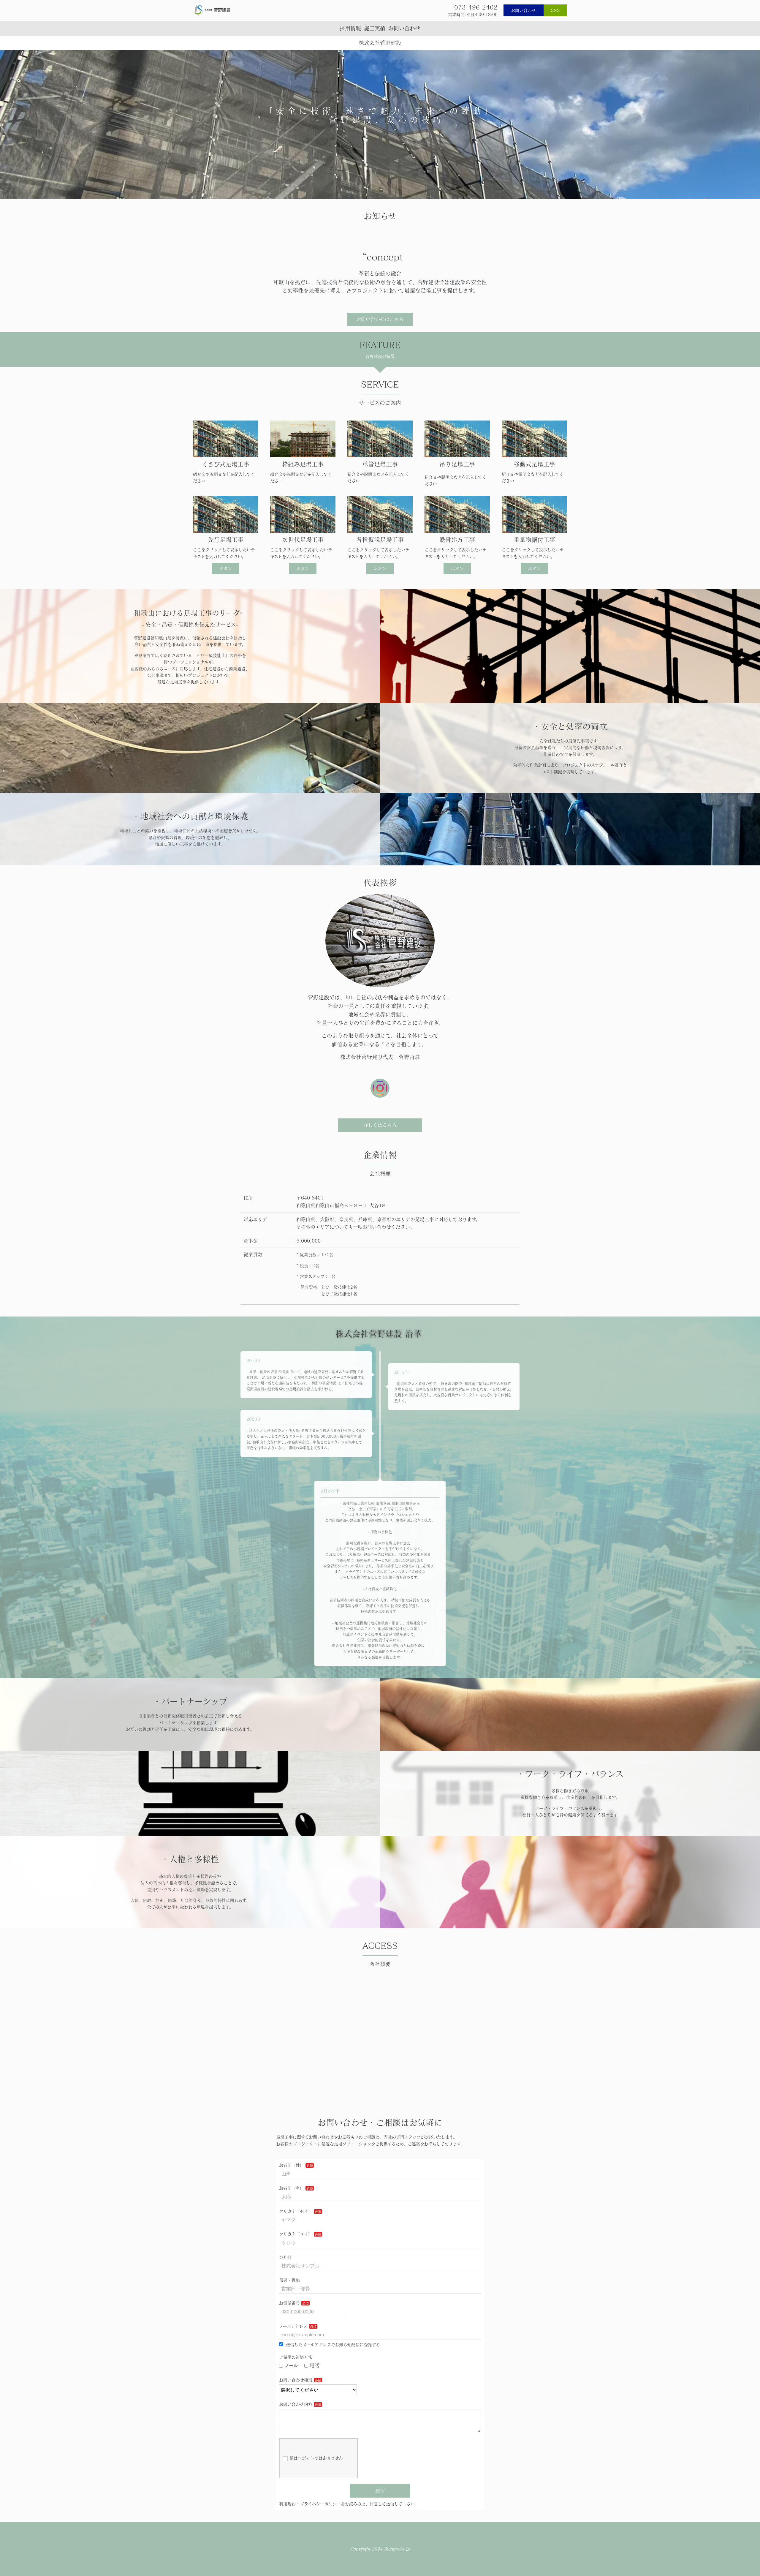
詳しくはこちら (380, 1125)
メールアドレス (293, 2326)
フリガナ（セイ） (296, 2211)
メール (291, 2365)
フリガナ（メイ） (296, 2234)
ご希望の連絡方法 (296, 2357)
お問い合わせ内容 (296, 2404)
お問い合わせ (523, 10)
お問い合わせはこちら (380, 319)
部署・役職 (289, 2280)
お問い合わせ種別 (296, 2380)
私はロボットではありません (316, 2458)
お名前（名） (292, 2188)
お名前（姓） (292, 2165)
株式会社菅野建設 (380, 43)
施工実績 (375, 28)
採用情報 (350, 28)
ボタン (226, 568)
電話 (314, 2365)
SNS (555, 10)
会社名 (285, 2257)
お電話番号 (289, 2303)
